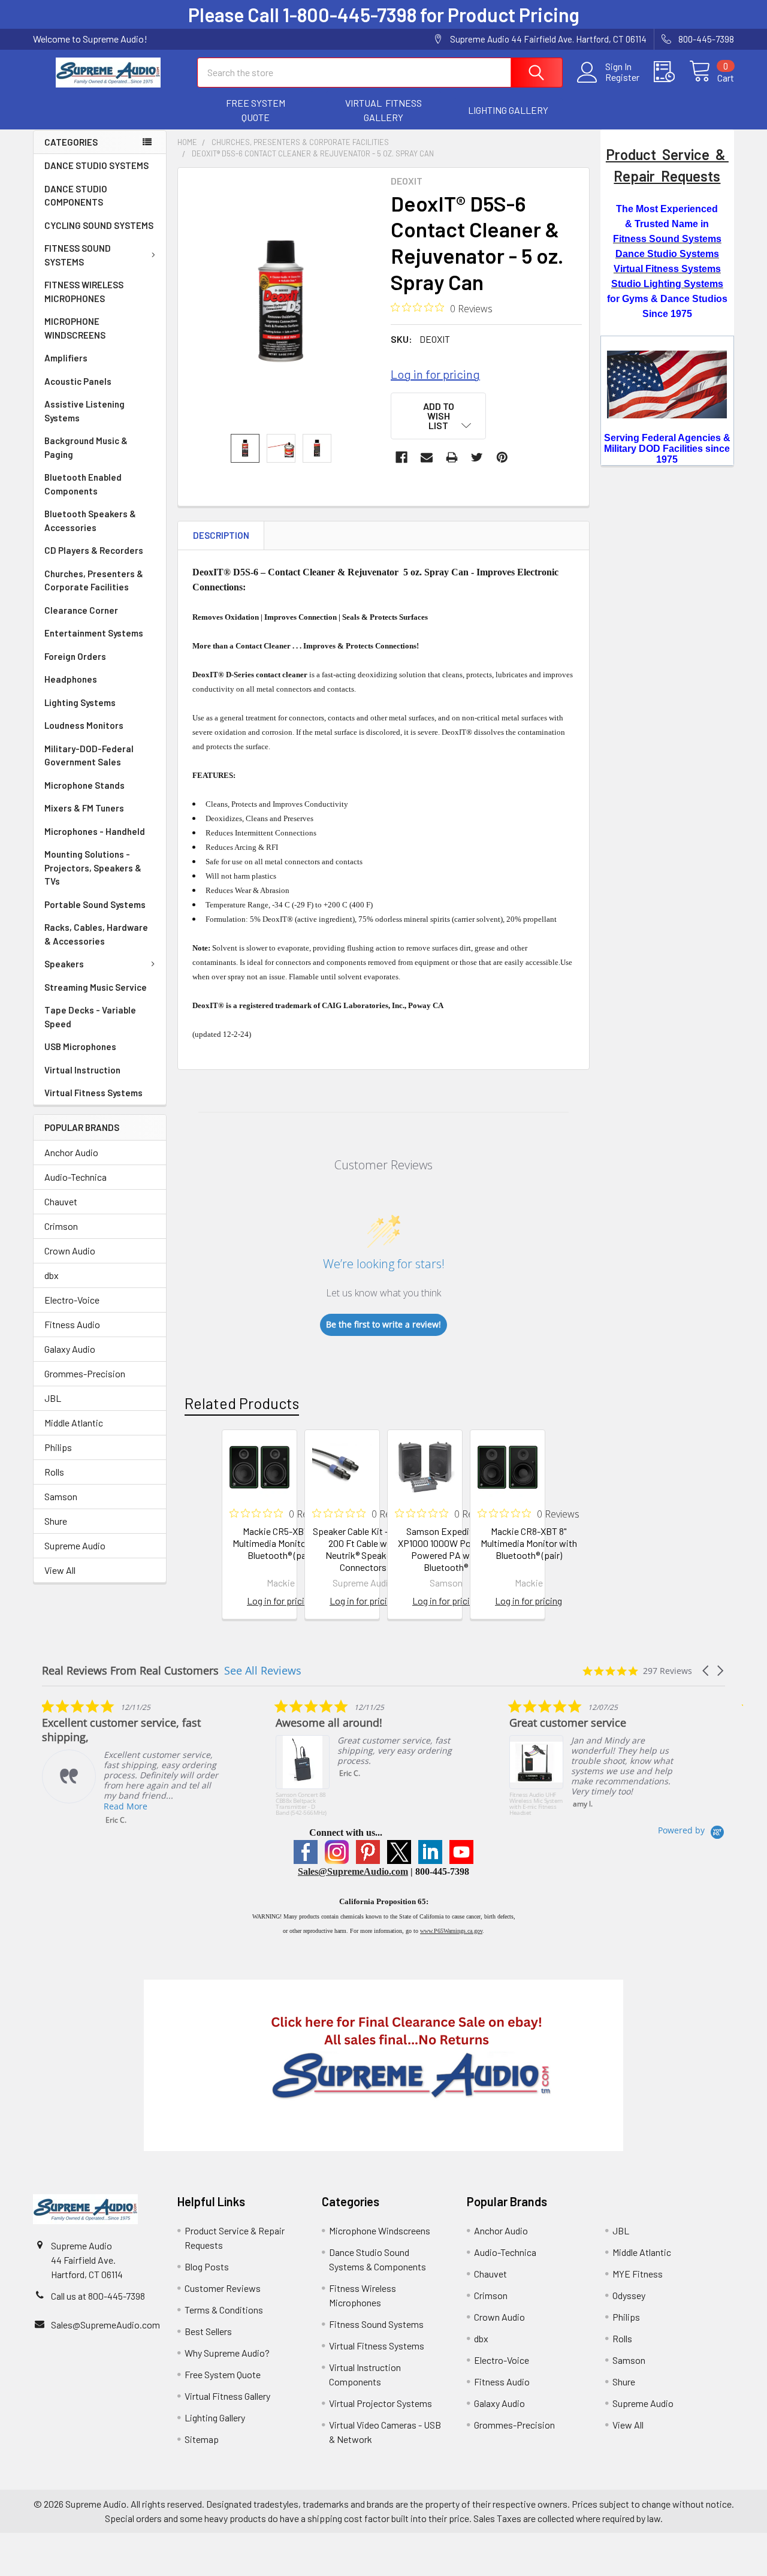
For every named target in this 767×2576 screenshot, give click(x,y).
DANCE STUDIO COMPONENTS (76, 196)
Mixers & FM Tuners (84, 808)
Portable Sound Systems (95, 904)
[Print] (452, 457)
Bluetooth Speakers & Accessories (90, 521)
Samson (61, 1496)
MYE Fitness (638, 2274)
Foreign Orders (75, 656)
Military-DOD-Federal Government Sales (89, 755)
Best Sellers (208, 2331)
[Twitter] (477, 457)
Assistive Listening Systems (84, 411)
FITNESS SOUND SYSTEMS (78, 255)
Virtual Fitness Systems (93, 1093)
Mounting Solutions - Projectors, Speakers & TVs (93, 868)
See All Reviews (263, 1670)
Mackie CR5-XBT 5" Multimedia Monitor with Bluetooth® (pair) (281, 1543)
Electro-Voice (72, 1300)
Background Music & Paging (86, 447)
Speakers (64, 964)
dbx (52, 1275)
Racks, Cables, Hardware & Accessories (96, 934)
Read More (126, 1806)
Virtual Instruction (82, 1070)
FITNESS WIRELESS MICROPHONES (84, 292)
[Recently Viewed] (671, 72)
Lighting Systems (80, 702)
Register (622, 77)
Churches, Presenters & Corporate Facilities (94, 580)
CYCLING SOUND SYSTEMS (99, 225)
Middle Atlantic (74, 1423)
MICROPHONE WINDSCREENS (75, 328)
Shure (56, 1521)
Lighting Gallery (215, 2417)
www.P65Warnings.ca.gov (451, 1931)
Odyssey (629, 2295)
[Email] (427, 457)
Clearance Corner (81, 610)
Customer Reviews (223, 2288)
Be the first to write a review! (383, 1324)
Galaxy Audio (70, 1349)
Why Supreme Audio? (227, 2353)
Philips (58, 1447)
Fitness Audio (72, 1324)
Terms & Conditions (224, 2310)
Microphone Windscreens (380, 2230)
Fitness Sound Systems (376, 2324)
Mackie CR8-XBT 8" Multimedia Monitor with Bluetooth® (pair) (529, 1543)
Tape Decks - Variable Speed (90, 1017)
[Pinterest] (502, 457)
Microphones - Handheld (95, 831)
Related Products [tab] (242, 1403)
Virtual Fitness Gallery (227, 2396)
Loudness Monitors (84, 725)
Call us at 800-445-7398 (98, 2296)
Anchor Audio (71, 1152)
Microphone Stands (84, 785)
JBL (53, 1398)
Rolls (54, 1472)
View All (60, 1570)
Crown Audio (70, 1251)
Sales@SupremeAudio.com (353, 1871)
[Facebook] (401, 457)
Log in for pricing (435, 374)
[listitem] (132, 1762)
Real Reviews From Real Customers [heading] (130, 1671)
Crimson (61, 1226)
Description (221, 535)
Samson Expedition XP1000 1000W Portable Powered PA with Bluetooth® (446, 1549)
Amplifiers (66, 358)
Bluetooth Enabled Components (83, 484)
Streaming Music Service (96, 987)
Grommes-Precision (85, 1373)
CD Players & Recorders (94, 550)
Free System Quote (223, 2374)
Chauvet (61, 1201)
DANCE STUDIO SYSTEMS (96, 165)
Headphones (71, 679)
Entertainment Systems (94, 633)
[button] (256, 110)
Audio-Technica (76, 1177)
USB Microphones (80, 1046)
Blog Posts (207, 2266)
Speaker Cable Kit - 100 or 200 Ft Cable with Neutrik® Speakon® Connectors (363, 1549)
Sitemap (202, 2439)
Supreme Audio (75, 1545)
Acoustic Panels (78, 381)
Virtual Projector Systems (381, 2403)
